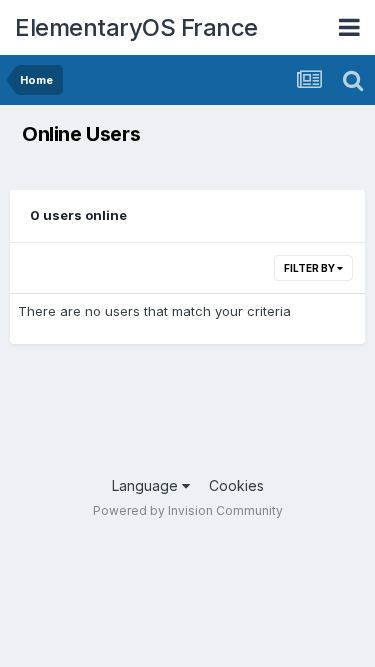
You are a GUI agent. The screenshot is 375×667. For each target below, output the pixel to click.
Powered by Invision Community (188, 510)
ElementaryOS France (136, 27)
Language (147, 485)
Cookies (236, 485)
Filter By (310, 268)
